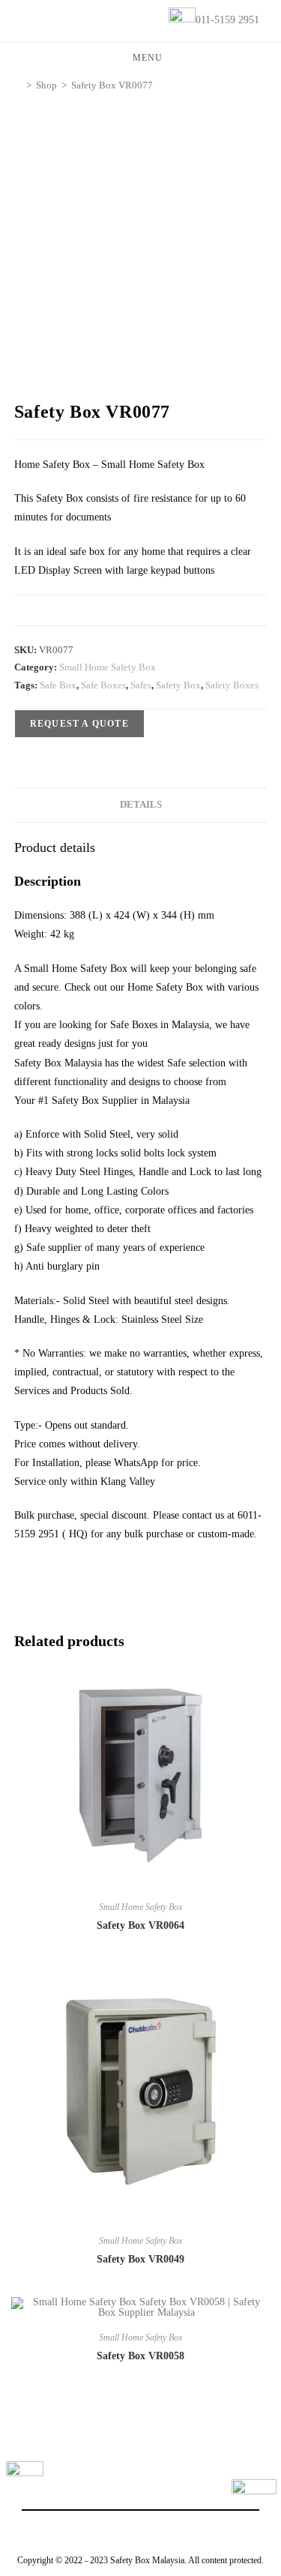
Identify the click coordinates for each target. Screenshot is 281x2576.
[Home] (18, 85)
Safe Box (58, 685)
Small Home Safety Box (108, 667)
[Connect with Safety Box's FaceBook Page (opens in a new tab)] (25, 2480)
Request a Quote (79, 724)
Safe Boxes (103, 685)
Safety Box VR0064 (140, 1925)
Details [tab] (141, 805)
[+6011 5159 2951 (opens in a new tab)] (254, 2502)
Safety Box (178, 685)
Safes (141, 685)
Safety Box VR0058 (140, 2356)
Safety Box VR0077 (112, 85)
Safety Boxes (232, 685)
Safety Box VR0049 (140, 2259)
